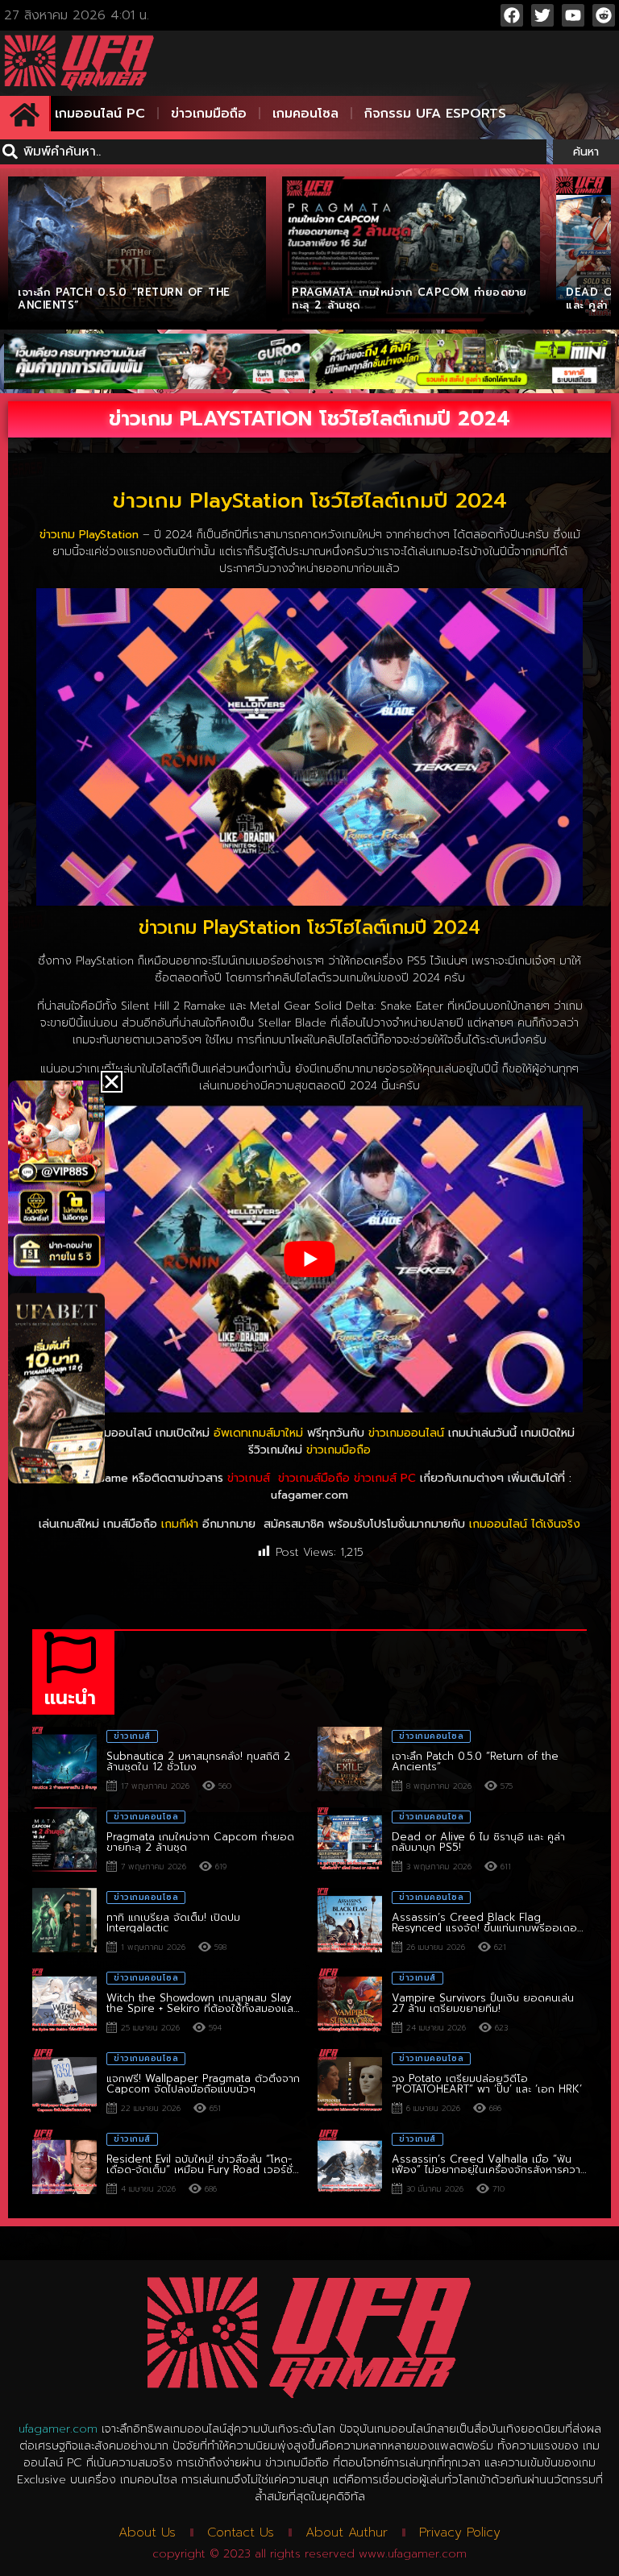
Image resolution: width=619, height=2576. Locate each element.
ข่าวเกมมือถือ (209, 114)
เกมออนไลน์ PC (100, 114)
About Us (147, 2532)
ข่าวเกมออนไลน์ (406, 1433)
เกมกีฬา (180, 1524)
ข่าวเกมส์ (249, 1478)
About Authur (347, 2532)
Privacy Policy (460, 2532)
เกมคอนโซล (305, 114)
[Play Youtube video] (309, 1259)
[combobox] (273, 152)
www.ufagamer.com (413, 2554)
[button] (112, 1082)
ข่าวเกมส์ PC (385, 1478)
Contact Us (241, 2532)
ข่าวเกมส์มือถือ (314, 1478)
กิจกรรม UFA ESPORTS (435, 114)
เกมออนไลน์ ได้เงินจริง (525, 1524)
